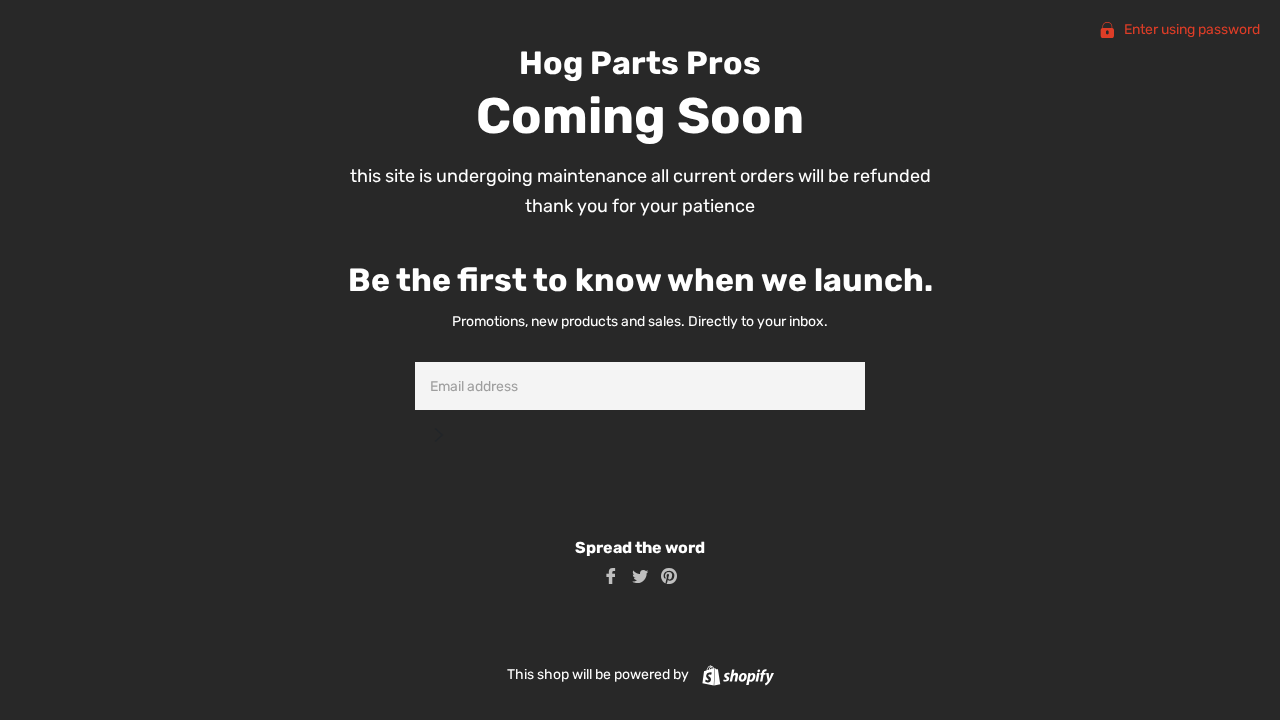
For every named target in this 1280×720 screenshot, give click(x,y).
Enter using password (1190, 29)
